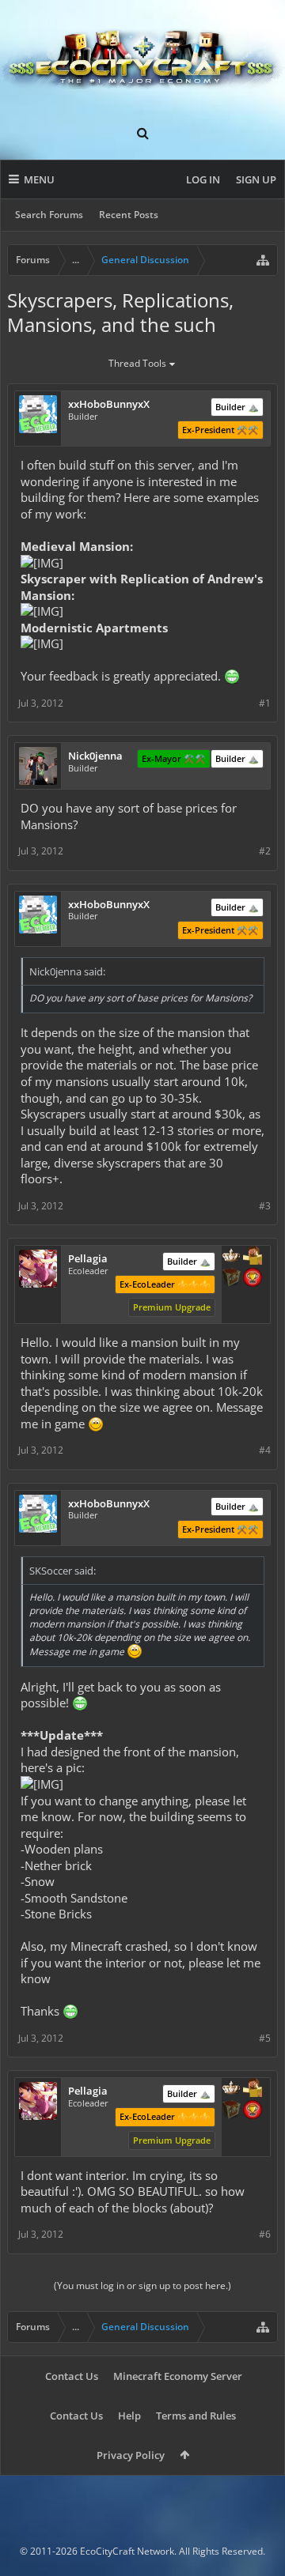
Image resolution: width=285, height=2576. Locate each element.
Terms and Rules (196, 2416)
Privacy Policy (131, 2455)
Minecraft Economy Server (178, 2376)
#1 (265, 703)
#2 (265, 851)
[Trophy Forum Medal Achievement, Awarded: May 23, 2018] (253, 1279)
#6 (265, 2234)
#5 (265, 2038)
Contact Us (72, 2376)
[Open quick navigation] (263, 260)
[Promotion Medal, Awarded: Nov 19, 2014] (231, 1279)
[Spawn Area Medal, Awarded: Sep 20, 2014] (253, 1257)
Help (129, 2416)
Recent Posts (129, 215)
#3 (265, 1206)
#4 (265, 1450)
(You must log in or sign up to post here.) (142, 2286)
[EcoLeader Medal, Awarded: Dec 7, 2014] (231, 1257)
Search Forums (49, 215)
